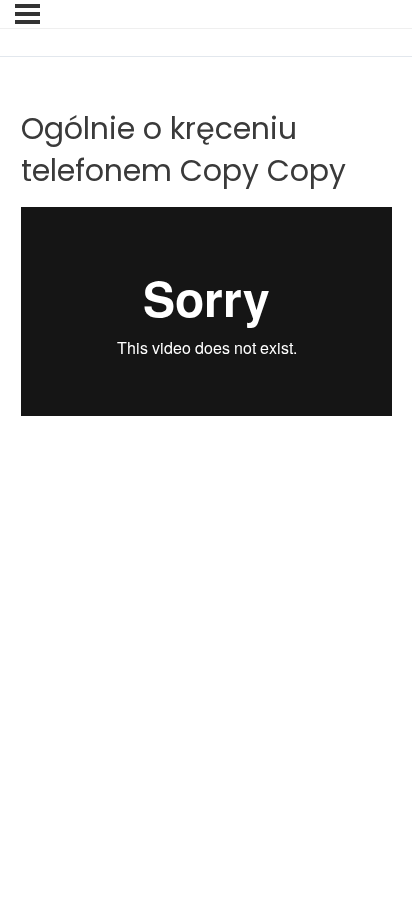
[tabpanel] (206, 361)
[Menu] (27, 14)
